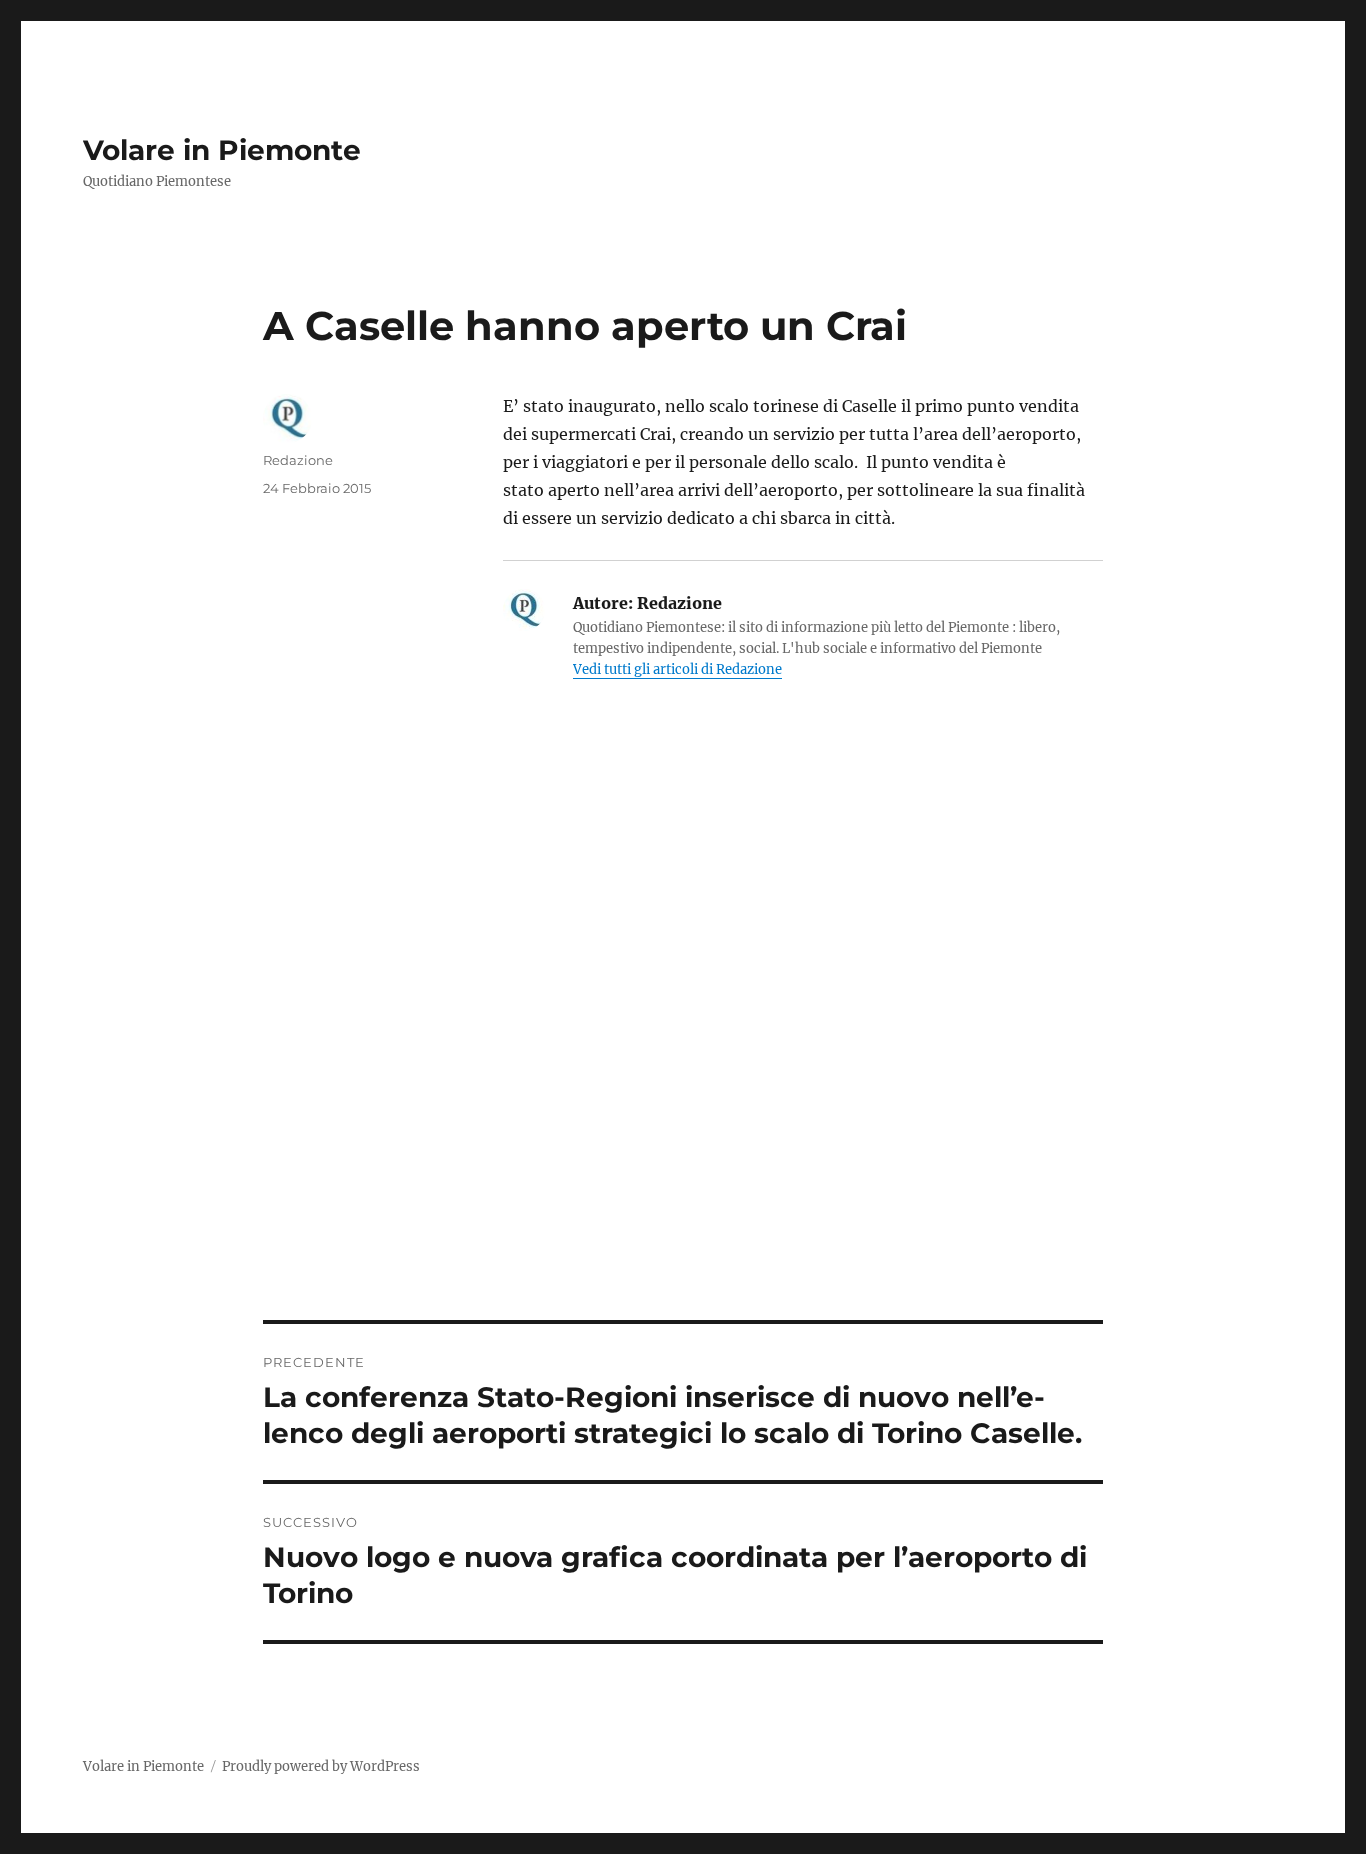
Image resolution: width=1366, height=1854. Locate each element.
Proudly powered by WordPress (321, 1766)
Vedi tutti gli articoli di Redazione (677, 669)
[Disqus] (683, 1042)
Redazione (298, 460)
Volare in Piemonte (222, 150)
